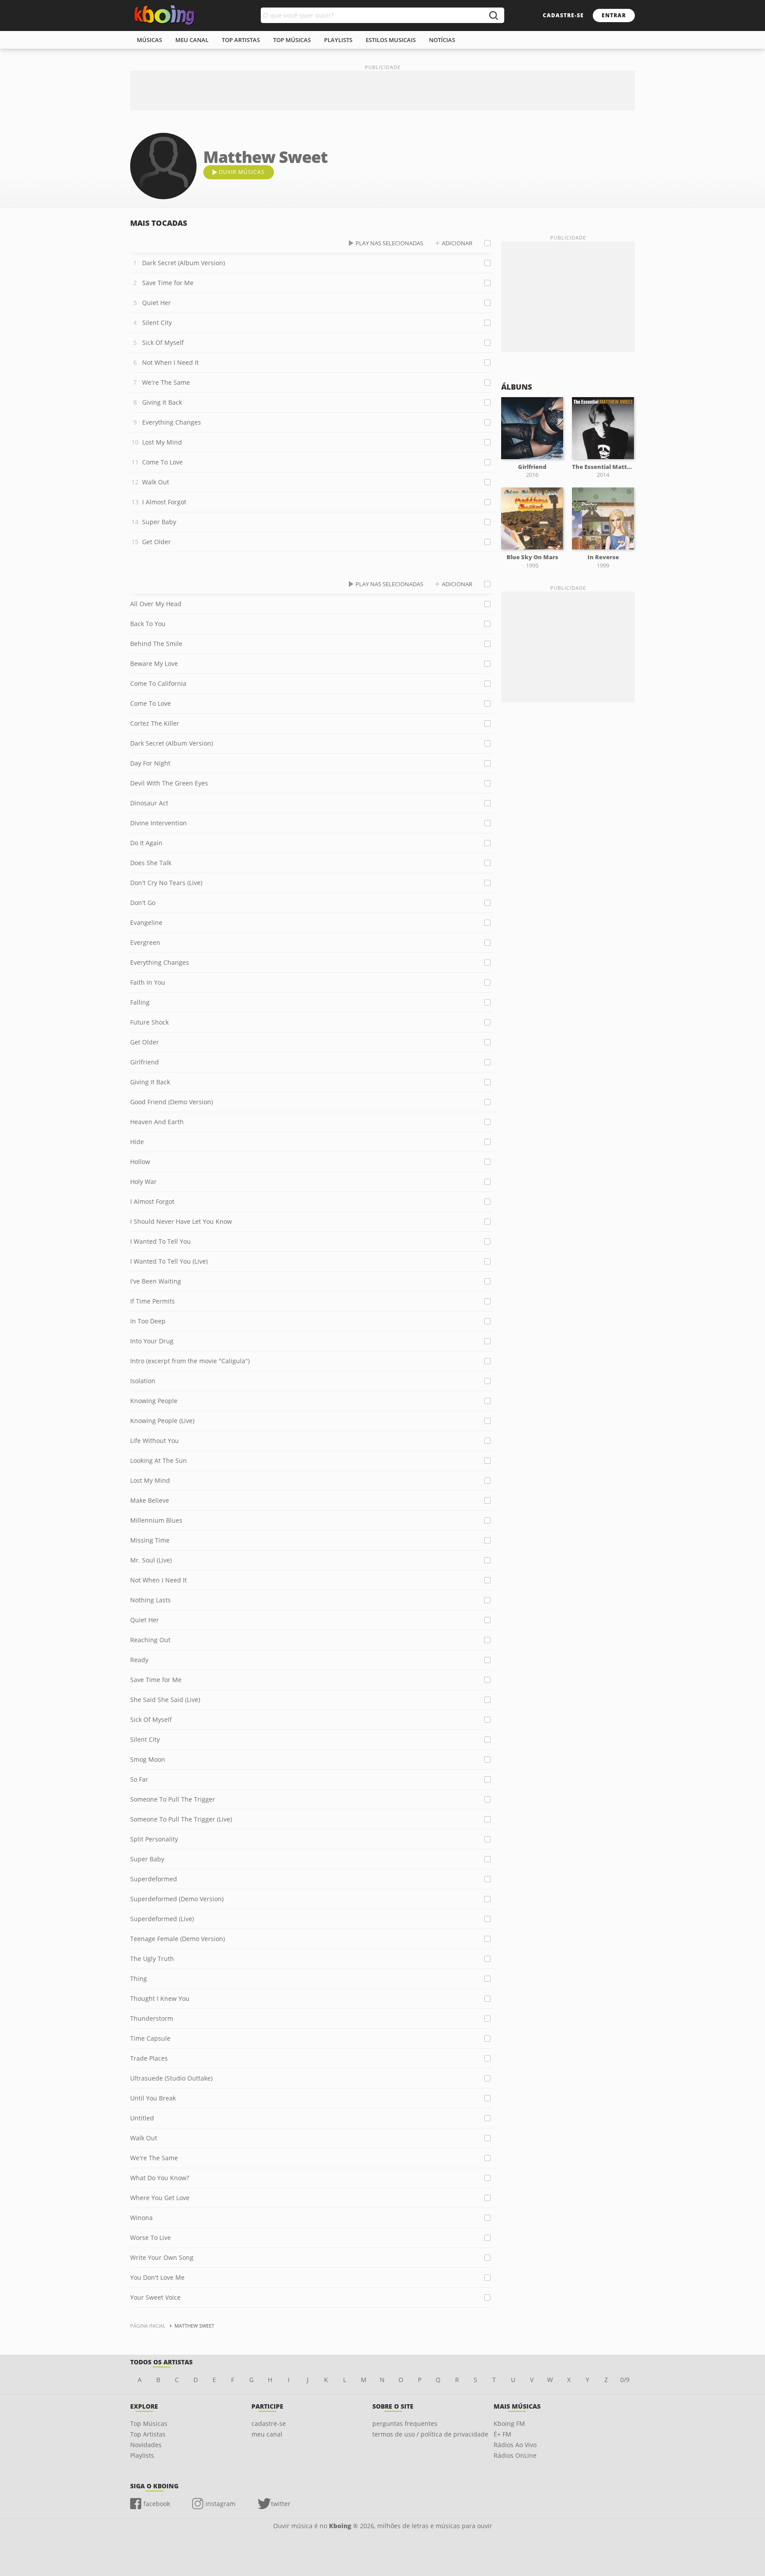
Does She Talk (151, 863)
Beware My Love (154, 663)
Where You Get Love (160, 2198)
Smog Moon (148, 1759)
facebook (157, 2504)
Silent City (157, 323)
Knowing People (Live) (162, 1421)
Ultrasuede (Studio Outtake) (171, 2078)
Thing (139, 1978)
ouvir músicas (242, 172)
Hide (137, 1142)
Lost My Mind (162, 442)
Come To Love (162, 462)
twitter (281, 2504)
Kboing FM (509, 2423)
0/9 (625, 2380)
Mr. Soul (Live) (151, 1560)
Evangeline (146, 922)
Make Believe (150, 1500)
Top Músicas (149, 2423)
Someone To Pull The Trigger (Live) (181, 1819)
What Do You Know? (160, 2178)
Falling (140, 1002)
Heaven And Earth (157, 1122)
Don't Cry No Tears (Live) (166, 883)
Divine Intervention (158, 823)
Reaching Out (150, 1640)
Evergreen (145, 942)
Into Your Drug (152, 1341)
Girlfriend (145, 1062)
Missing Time (150, 1540)
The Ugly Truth (152, 1959)
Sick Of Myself (163, 342)
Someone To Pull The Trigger (173, 1799)
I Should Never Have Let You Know (181, 1221)
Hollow (140, 1162)
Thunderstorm (152, 2018)
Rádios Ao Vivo (515, 2445)
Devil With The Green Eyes (169, 783)
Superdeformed (154, 1879)
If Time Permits (153, 1301)
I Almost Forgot (164, 502)
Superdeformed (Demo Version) (177, 1899)
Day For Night (150, 763)
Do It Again (146, 843)
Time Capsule (150, 2038)
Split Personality (154, 1839)
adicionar (457, 243)
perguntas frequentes (405, 2423)
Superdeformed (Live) (162, 1919)
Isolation (143, 1381)
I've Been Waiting (156, 1281)
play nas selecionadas (389, 243)
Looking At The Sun (158, 1460)
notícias (442, 40)
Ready (139, 1660)
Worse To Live (151, 2238)
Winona (141, 2218)
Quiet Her (156, 303)
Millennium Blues (156, 1520)
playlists (338, 40)
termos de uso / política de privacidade (430, 2434)
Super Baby (159, 522)
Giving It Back (162, 402)
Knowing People (154, 1401)
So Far (139, 1779)
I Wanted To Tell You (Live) (169, 1261)
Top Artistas (148, 2434)
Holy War (143, 1182)
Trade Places (149, 2058)
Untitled (142, 2118)
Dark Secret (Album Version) (184, 263)
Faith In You (148, 982)
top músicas (292, 40)
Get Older (156, 542)
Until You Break (153, 2098)
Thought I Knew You (160, 1998)
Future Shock (149, 1022)
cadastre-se (563, 15)
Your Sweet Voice (155, 2297)
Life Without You (155, 1441)
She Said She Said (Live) (165, 1700)
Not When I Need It (170, 362)
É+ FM (502, 2434)
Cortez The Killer (155, 723)
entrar (614, 15)
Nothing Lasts (151, 1600)
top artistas (241, 40)
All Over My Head (156, 604)
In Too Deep (148, 1321)
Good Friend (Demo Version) (172, 1102)
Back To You (148, 624)
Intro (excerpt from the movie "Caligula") (190, 1361)
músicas (149, 40)
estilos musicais (391, 40)
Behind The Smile (156, 644)
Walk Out (156, 482)
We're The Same (166, 382)
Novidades (146, 2445)
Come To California (158, 683)
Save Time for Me (168, 283)
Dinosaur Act (149, 803)
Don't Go (143, 903)
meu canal (192, 40)
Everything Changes (172, 422)
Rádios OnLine (515, 2455)
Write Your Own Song (162, 2257)
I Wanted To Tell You (160, 1241)
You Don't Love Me (157, 2277)
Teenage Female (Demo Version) (178, 1939)
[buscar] (493, 15)
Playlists (142, 2455)
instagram (220, 2504)
